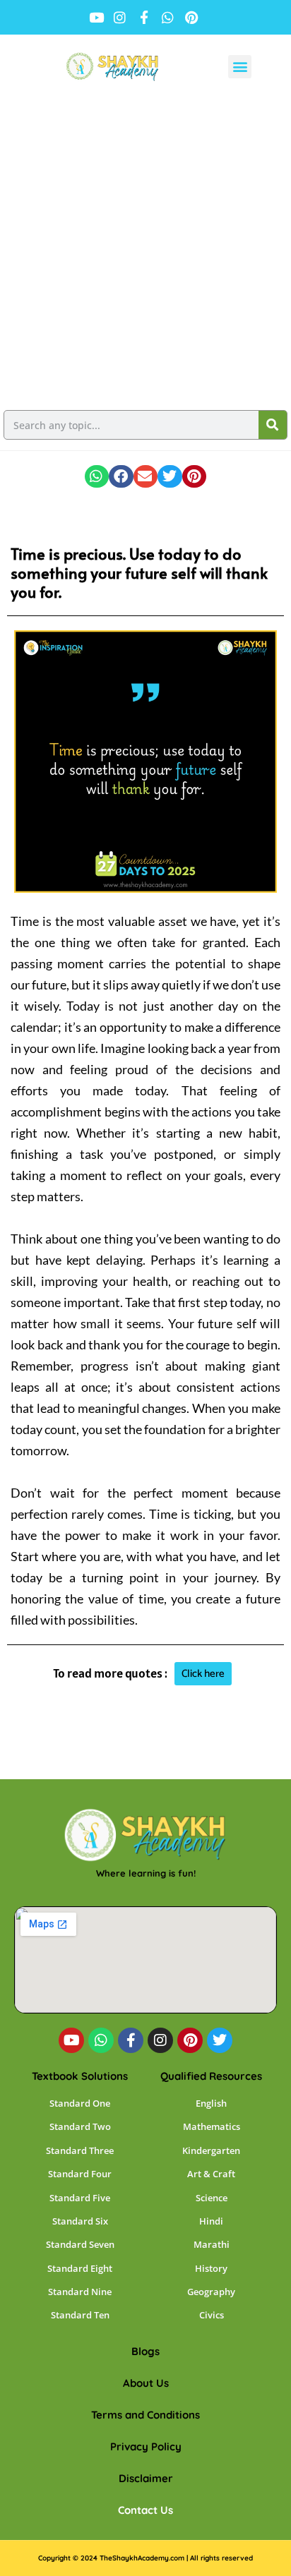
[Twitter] (220, 2040)
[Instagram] (160, 2040)
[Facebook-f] (131, 2040)
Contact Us (145, 2510)
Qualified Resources (211, 2076)
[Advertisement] (145, 251)
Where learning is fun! (146, 1873)
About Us (146, 2383)
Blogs (145, 2351)
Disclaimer (146, 2478)
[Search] (273, 425)
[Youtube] (71, 2040)
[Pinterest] (190, 2040)
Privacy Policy (146, 2446)
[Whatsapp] (101, 2040)
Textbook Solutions (80, 2076)
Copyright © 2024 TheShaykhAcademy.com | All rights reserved (145, 2558)
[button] (240, 67)
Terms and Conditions (145, 2415)
